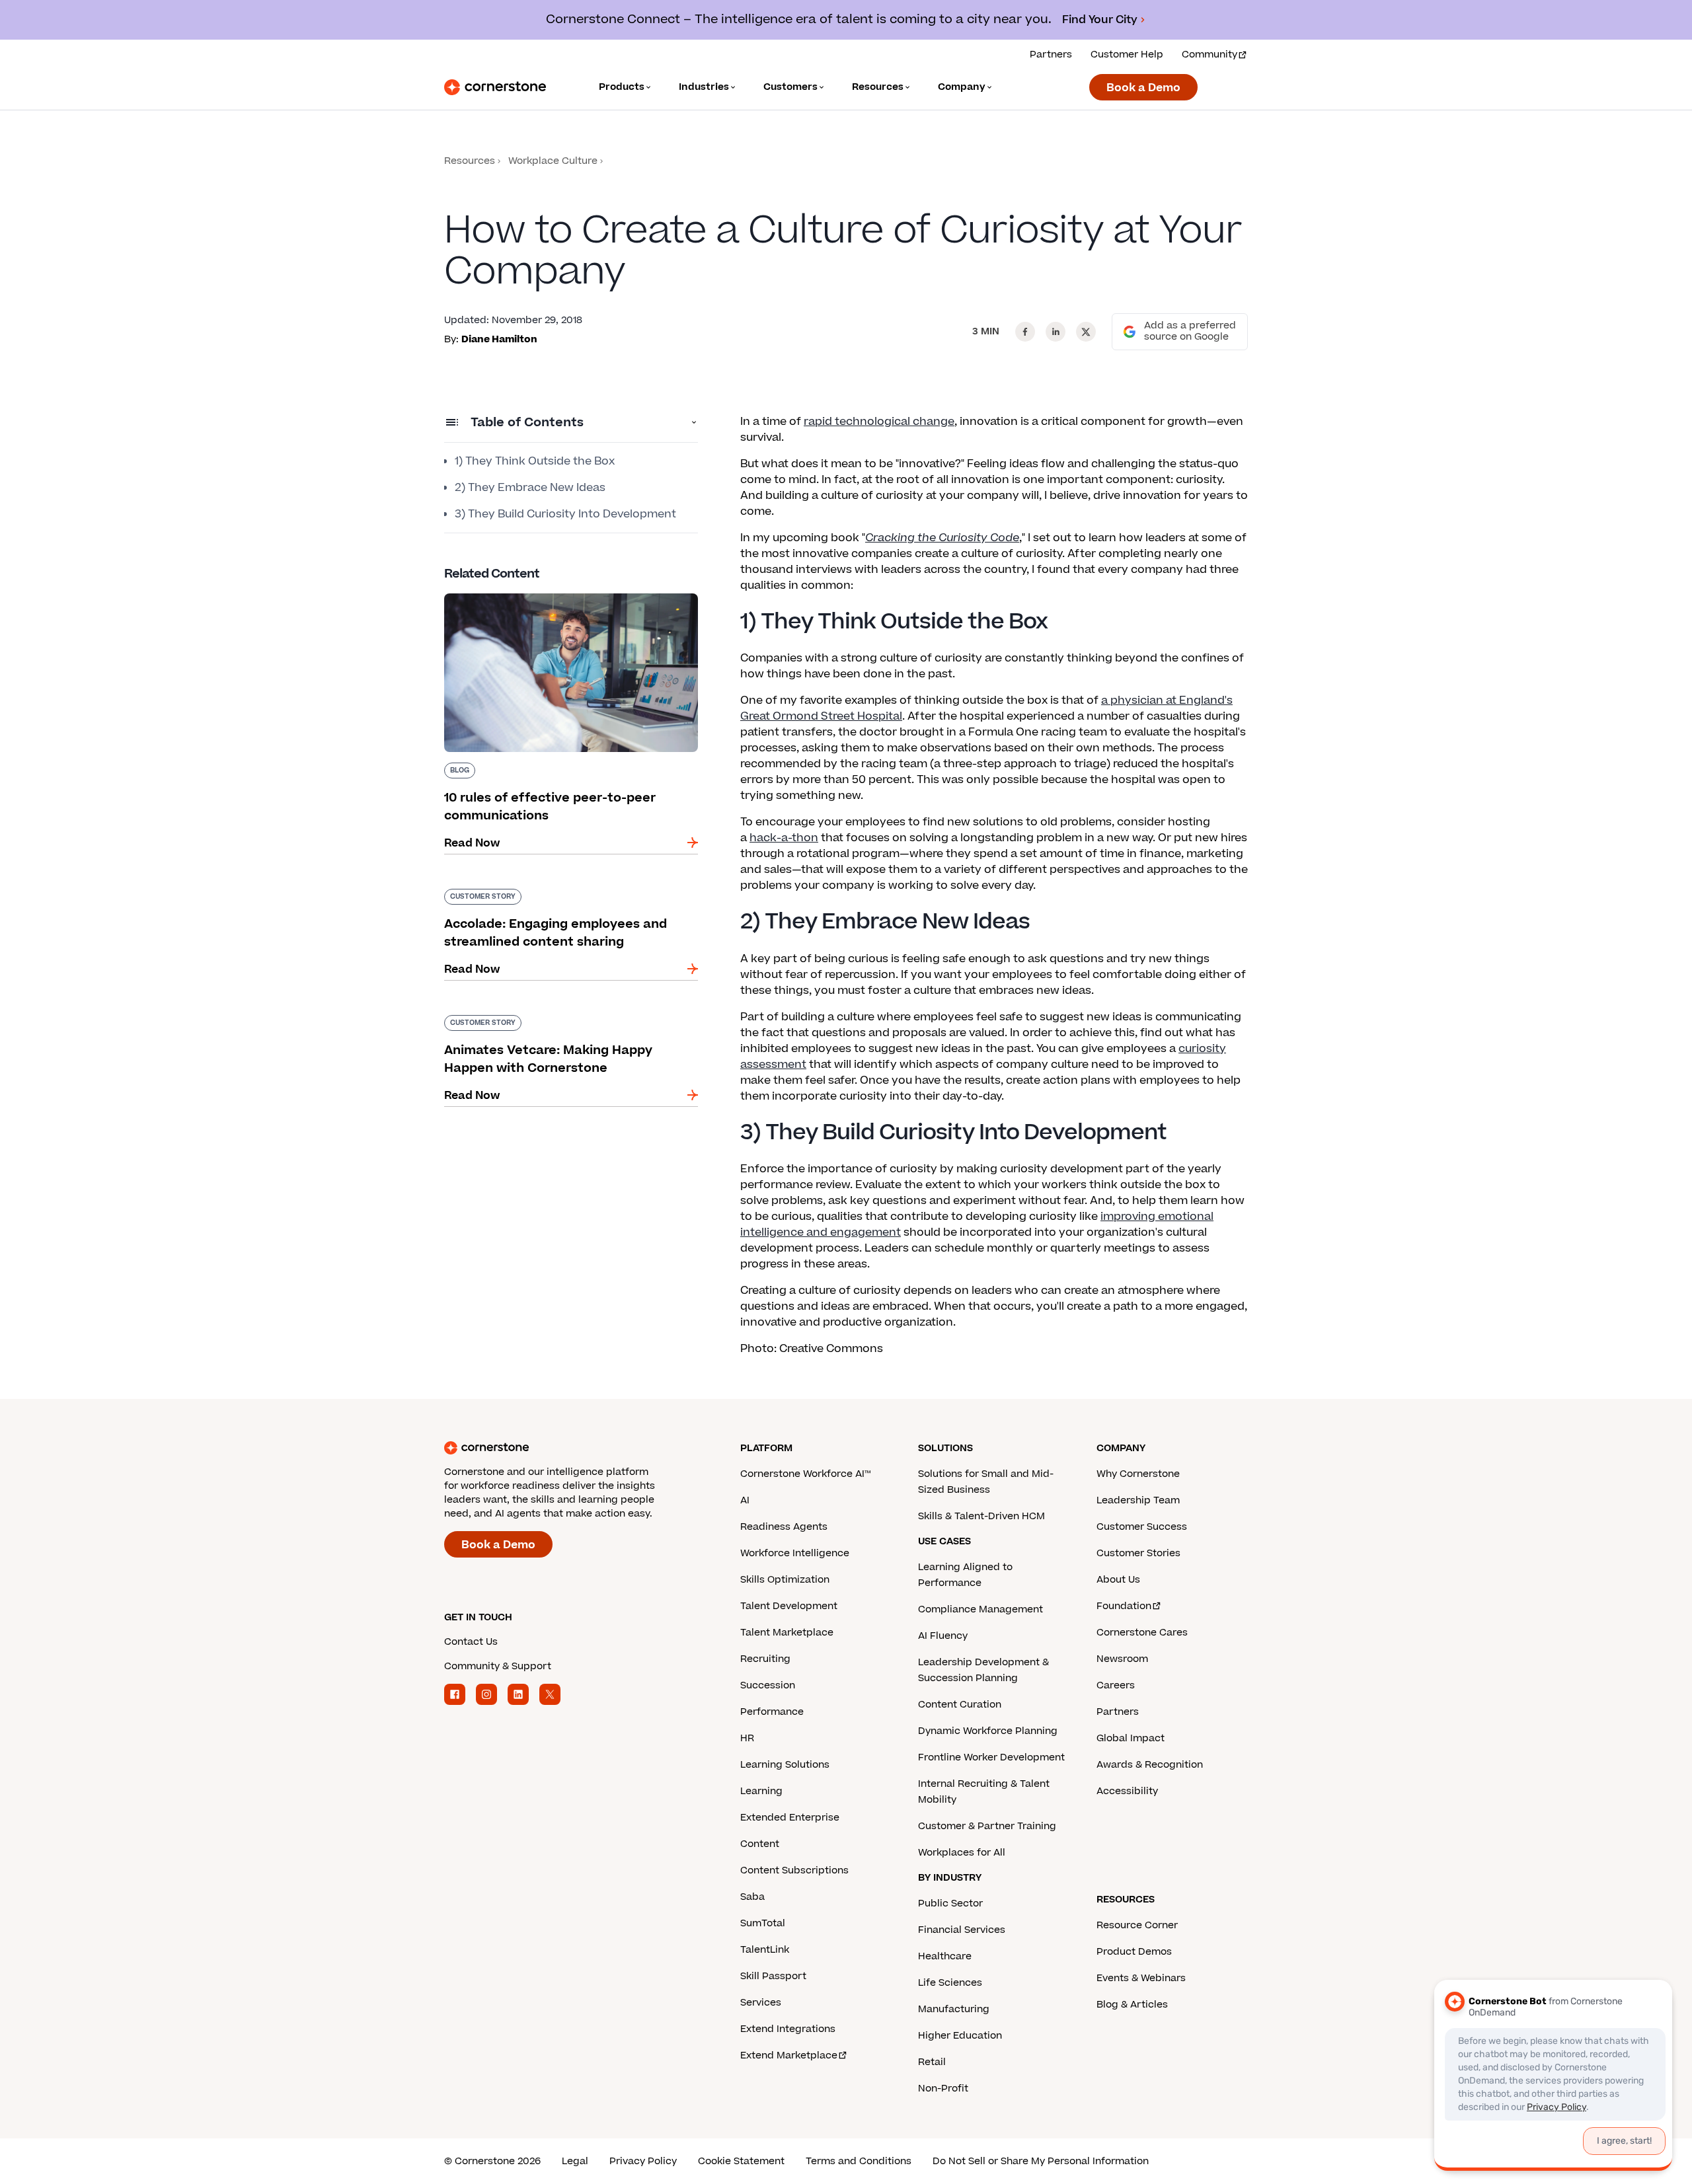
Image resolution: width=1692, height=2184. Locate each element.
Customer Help (1127, 55)
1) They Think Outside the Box (535, 461)
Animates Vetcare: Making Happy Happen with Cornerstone (570, 1020)
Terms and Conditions (859, 2161)
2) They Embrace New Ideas (530, 488)
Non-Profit (943, 2089)
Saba (752, 1897)
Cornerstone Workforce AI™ (805, 1474)
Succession (768, 1685)
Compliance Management (981, 1609)
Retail (932, 2062)
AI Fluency (943, 1636)
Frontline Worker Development (991, 1757)
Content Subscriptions (794, 1870)
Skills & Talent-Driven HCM (981, 1516)
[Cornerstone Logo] (495, 87)
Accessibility (1127, 1791)
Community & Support (498, 1666)
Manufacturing (954, 2009)
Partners (1051, 55)
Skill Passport (773, 1976)
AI (745, 1500)
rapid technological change (879, 422)
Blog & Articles (1132, 2005)
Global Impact (1131, 1738)
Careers (1116, 1685)
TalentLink (765, 1950)
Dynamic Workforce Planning (988, 1731)
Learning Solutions (785, 1765)
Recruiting (765, 1659)
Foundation (1124, 1606)
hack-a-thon (784, 838)
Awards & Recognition (1150, 1765)
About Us (1118, 1580)
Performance (772, 1712)
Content (760, 1844)
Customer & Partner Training (987, 1826)
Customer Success (1142, 1527)
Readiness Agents (784, 1527)
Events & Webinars (1141, 1978)
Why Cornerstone (1138, 1474)
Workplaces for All (962, 1853)
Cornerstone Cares (1142, 1633)
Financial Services (962, 1930)
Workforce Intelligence (795, 1553)
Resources (470, 161)
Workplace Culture (553, 161)
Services (761, 2003)
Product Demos (1134, 1952)
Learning (761, 1791)
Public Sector (950, 1903)
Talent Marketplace (787, 1633)
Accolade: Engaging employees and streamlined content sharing (542, 894)
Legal (575, 2161)
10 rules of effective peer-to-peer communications (534, 599)
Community (1210, 55)
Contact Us (471, 1642)
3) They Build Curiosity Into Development (565, 514)
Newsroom (1122, 1659)
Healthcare (945, 1956)
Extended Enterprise (790, 1818)
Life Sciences (950, 1983)
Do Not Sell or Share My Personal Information (1041, 2161)
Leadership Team (1138, 1500)
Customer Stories (1138, 1553)
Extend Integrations (788, 2029)
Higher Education (960, 2036)
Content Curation (960, 1705)
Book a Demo (1143, 88)
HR (747, 1738)
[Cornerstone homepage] (571, 1448)
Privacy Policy (643, 2161)
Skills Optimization (785, 1580)
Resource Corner (1137, 1925)
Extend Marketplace (789, 2055)
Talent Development (789, 1606)
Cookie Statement (741, 2161)
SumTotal (763, 1923)
